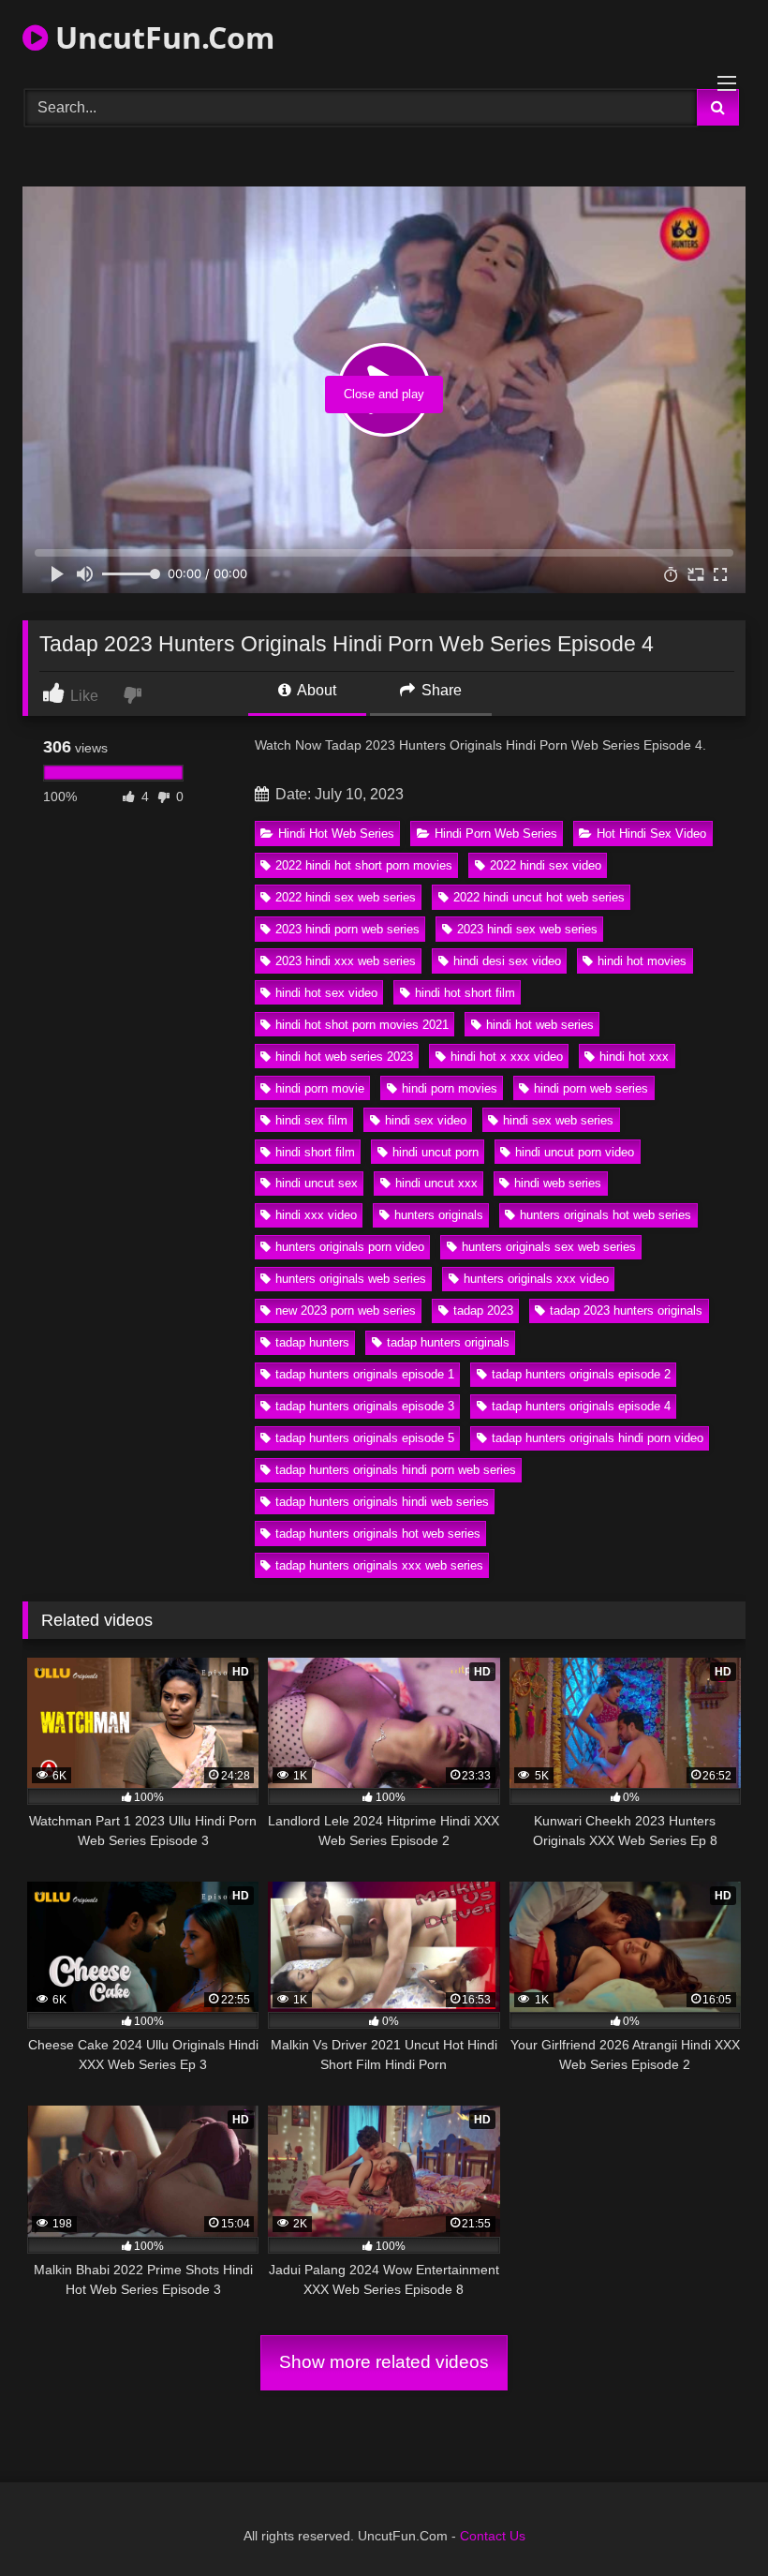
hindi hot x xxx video (507, 1057)
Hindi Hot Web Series (336, 834)
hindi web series (558, 1183)
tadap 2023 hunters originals (626, 1310)
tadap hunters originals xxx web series (379, 1565)
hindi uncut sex (317, 1183)
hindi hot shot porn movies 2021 (362, 1025)
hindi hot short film (465, 993)
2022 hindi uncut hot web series (539, 897)
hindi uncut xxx (436, 1183)
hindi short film (315, 1152)
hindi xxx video (316, 1215)
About (315, 690)
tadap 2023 (483, 1310)
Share (440, 690)
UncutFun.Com (161, 37)
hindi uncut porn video (575, 1152)
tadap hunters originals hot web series (378, 1534)
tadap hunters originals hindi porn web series (396, 1470)
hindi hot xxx (634, 1057)
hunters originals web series (351, 1279)
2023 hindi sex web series (527, 929)
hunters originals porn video (350, 1247)
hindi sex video (426, 1120)
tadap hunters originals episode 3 (365, 1406)
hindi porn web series (591, 1088)
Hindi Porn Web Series (496, 834)
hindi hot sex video (326, 993)
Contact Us (493, 2536)
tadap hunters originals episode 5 (365, 1438)
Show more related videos (384, 2362)
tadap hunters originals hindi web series (382, 1502)
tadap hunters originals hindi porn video (598, 1438)
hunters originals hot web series (606, 1215)
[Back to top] (710, 2520)
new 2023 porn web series (346, 1310)
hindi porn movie (320, 1088)
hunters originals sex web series (549, 1247)
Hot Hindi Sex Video (651, 834)
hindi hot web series (540, 1025)
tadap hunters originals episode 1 (365, 1374)
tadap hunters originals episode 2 (581, 1374)
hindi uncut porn (436, 1152)
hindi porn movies (450, 1088)
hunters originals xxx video (536, 1279)
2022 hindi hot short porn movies (364, 865)
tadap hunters (312, 1342)
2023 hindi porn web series (347, 929)
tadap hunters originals (448, 1342)
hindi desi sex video (507, 961)
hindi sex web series (558, 1120)
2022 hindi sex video (546, 865)
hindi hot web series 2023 (344, 1057)
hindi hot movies (642, 961)
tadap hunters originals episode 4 (581, 1406)
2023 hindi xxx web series (346, 961)
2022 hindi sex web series (346, 897)
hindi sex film (311, 1120)
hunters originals (439, 1215)
